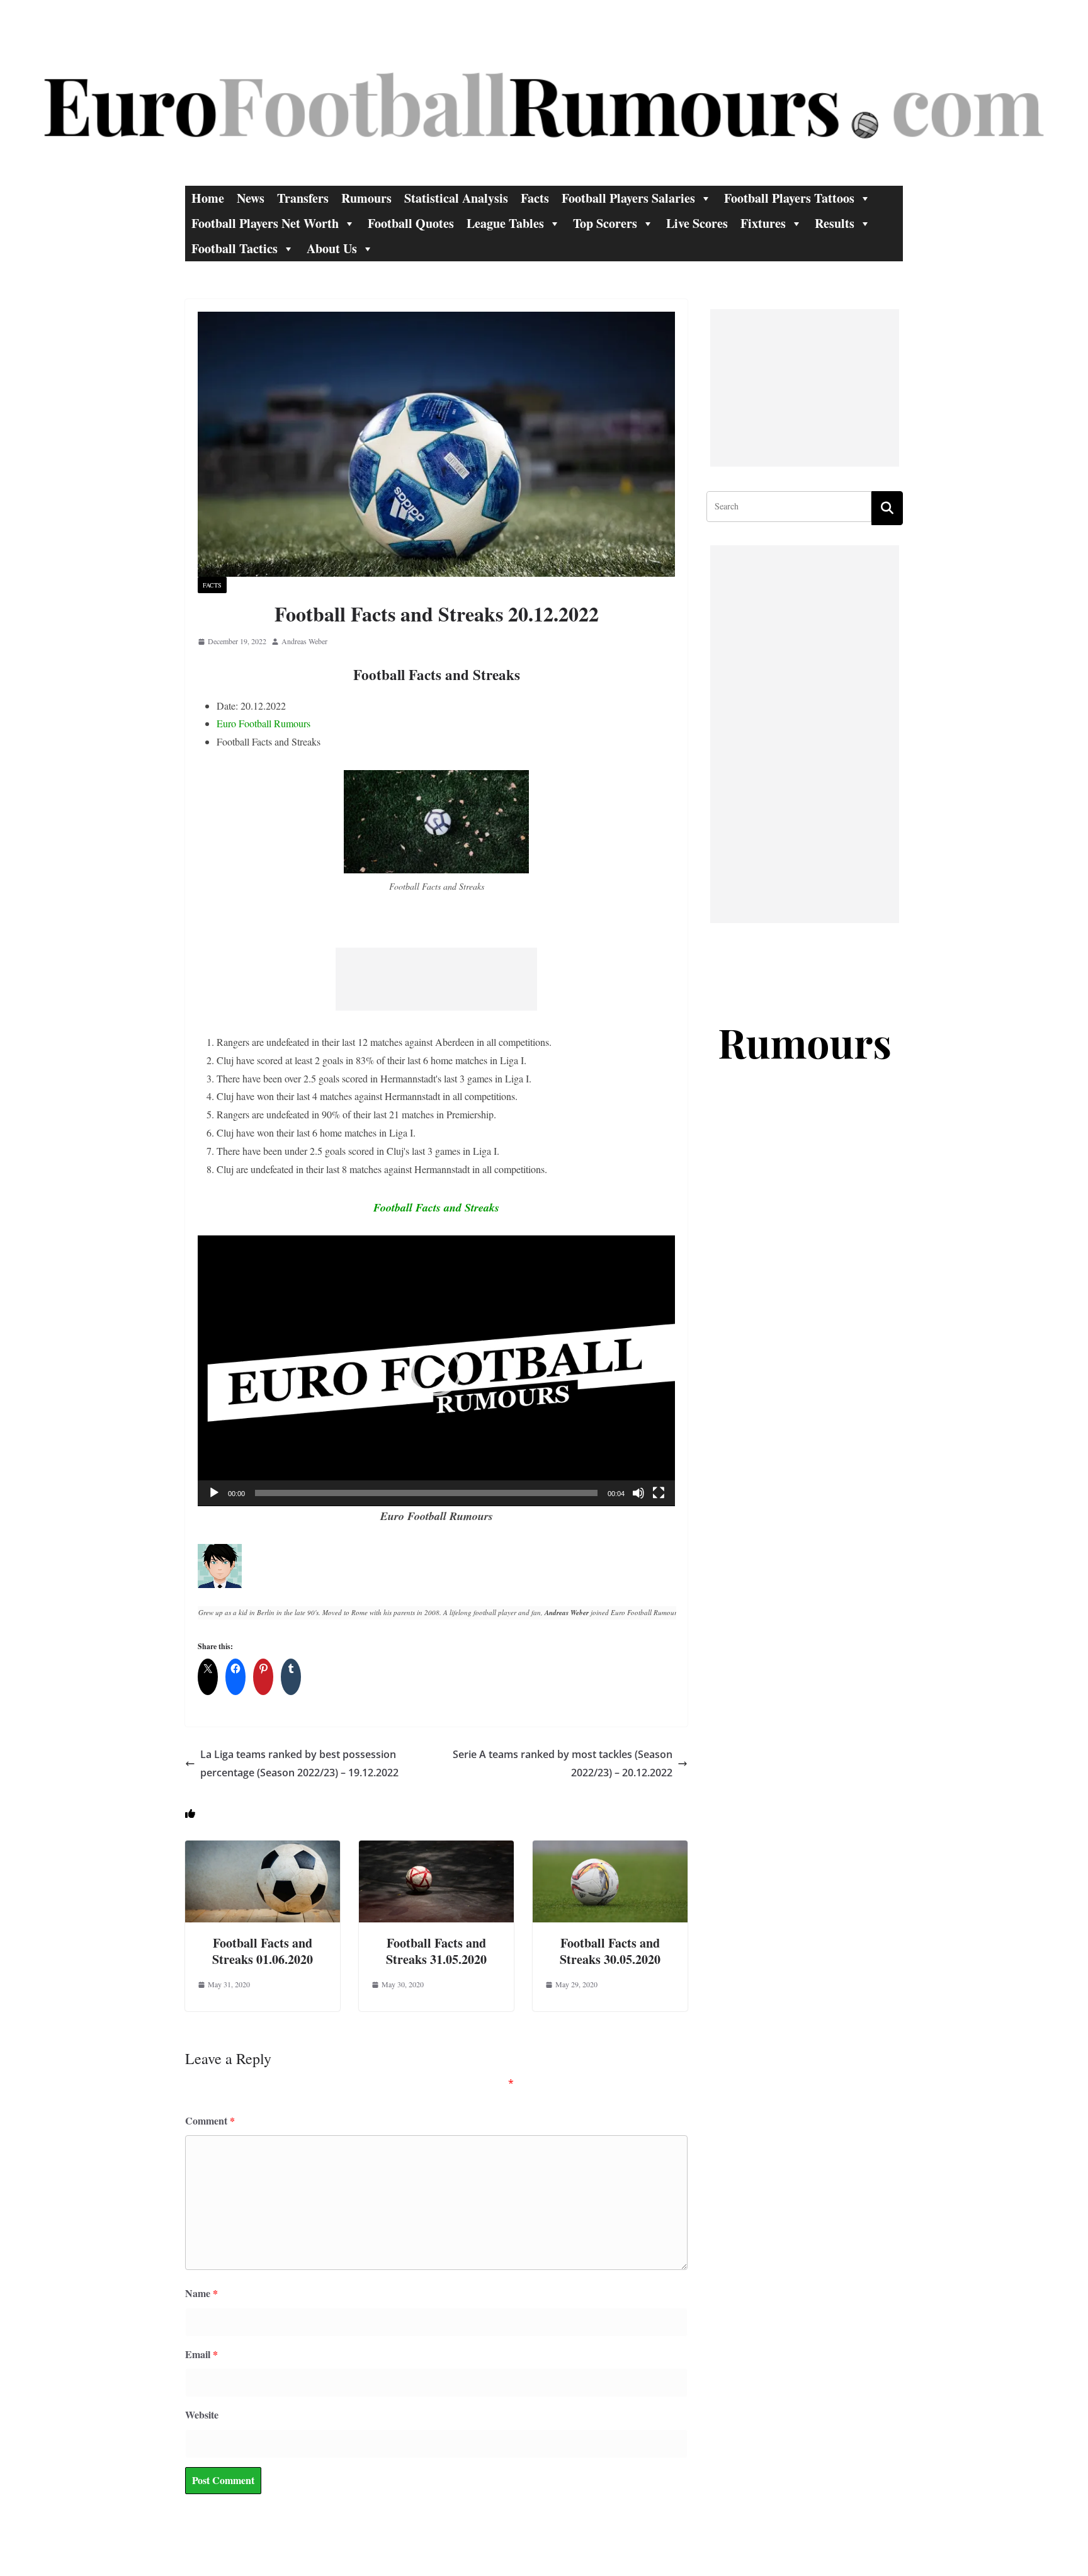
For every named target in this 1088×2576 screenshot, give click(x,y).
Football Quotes (411, 223)
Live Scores (697, 223)
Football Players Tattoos (789, 198)
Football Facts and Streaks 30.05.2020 (610, 1951)
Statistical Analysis (456, 198)
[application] (436, 1371)
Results (835, 223)
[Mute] (638, 1493)
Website (202, 2414)
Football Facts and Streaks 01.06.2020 (263, 1951)
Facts (535, 198)
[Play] (214, 1493)
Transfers (303, 198)
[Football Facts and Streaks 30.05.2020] (610, 1849)
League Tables (505, 223)
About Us (332, 248)
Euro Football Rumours (263, 723)
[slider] (426, 1493)
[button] (436, 1371)
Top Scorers (605, 223)
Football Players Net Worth (265, 223)
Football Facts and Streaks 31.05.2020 (436, 1951)
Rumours (366, 198)
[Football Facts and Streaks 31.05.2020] (436, 1849)
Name (201, 2293)
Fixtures (763, 223)
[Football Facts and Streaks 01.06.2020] (263, 1849)
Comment (210, 2120)
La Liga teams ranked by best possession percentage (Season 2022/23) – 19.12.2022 (299, 1763)
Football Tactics (235, 248)
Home (208, 198)
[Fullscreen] (659, 1493)
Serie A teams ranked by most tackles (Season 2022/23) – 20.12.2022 (563, 1763)
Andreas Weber (304, 641)
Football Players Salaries (628, 198)
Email (201, 2354)
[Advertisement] (436, 979)
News (251, 198)
